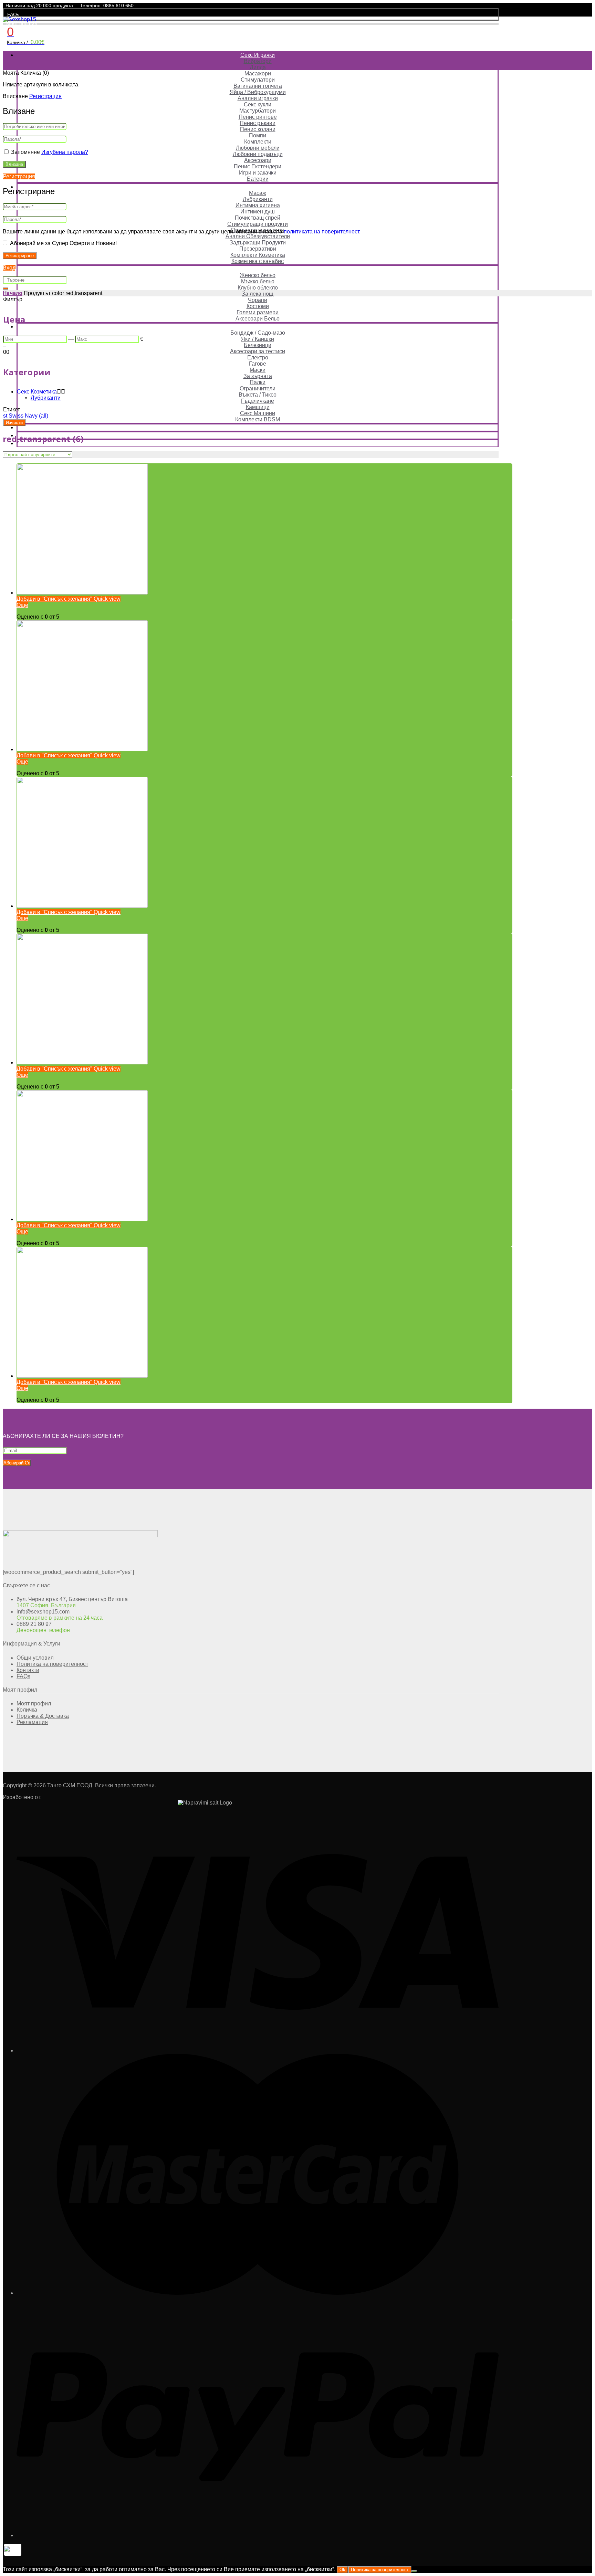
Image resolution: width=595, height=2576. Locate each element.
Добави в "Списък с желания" (54, 599)
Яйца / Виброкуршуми (258, 92)
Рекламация (32, 1722)
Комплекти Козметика (258, 255)
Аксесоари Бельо (258, 319)
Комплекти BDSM (258, 419)
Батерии (258, 179)
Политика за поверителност (380, 2570)
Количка (27, 1710)
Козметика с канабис (258, 261)
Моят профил (22, 23)
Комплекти (258, 142)
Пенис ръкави (258, 123)
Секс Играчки (258, 55)
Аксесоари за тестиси (258, 351)
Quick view (106, 599)
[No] (414, 2571)
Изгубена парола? (65, 152)
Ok (342, 2570)
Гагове (258, 364)
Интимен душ (258, 212)
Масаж (258, 193)
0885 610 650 (118, 6)
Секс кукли (258, 104)
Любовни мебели (258, 148)
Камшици (258, 407)
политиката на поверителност (321, 232)
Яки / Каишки (258, 339)
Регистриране (20, 256)
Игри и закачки (258, 173)
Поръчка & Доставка (43, 1716)
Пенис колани (258, 129)
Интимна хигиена (258, 205)
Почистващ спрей (258, 218)
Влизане (14, 164)
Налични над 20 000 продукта (39, 6)
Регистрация (45, 96)
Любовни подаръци (258, 154)
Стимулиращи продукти (258, 224)
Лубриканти (258, 199)
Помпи (258, 135)
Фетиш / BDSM (258, 327)
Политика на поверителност (52, 1664)
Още (22, 605)
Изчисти (14, 423)
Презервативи (258, 249)
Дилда (258, 67)
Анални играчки (258, 98)
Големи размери (258, 312)
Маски (258, 370)
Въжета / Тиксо (258, 395)
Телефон (90, 6)
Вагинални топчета (258, 86)
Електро (258, 358)
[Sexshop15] (19, 19)
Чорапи (258, 300)
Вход (9, 268)
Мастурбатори (258, 111)
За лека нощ (258, 294)
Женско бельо (258, 275)
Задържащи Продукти (258, 243)
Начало (13, 293)
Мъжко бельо (258, 281)
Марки (258, 435)
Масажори (258, 73)
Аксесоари (258, 160)
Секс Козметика (258, 187)
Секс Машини (258, 413)
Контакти (28, 1670)
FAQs (13, 14)
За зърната (258, 376)
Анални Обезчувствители (258, 236)
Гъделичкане (258, 401)
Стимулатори (258, 80)
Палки (258, 382)
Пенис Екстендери (258, 166)
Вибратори (258, 61)
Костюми (258, 306)
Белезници (258, 345)
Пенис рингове (258, 117)
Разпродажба (258, 427)
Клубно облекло (258, 288)
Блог (258, 443)
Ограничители (258, 388)
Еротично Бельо (258, 269)
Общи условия (35, 1658)
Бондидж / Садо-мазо (258, 333)
